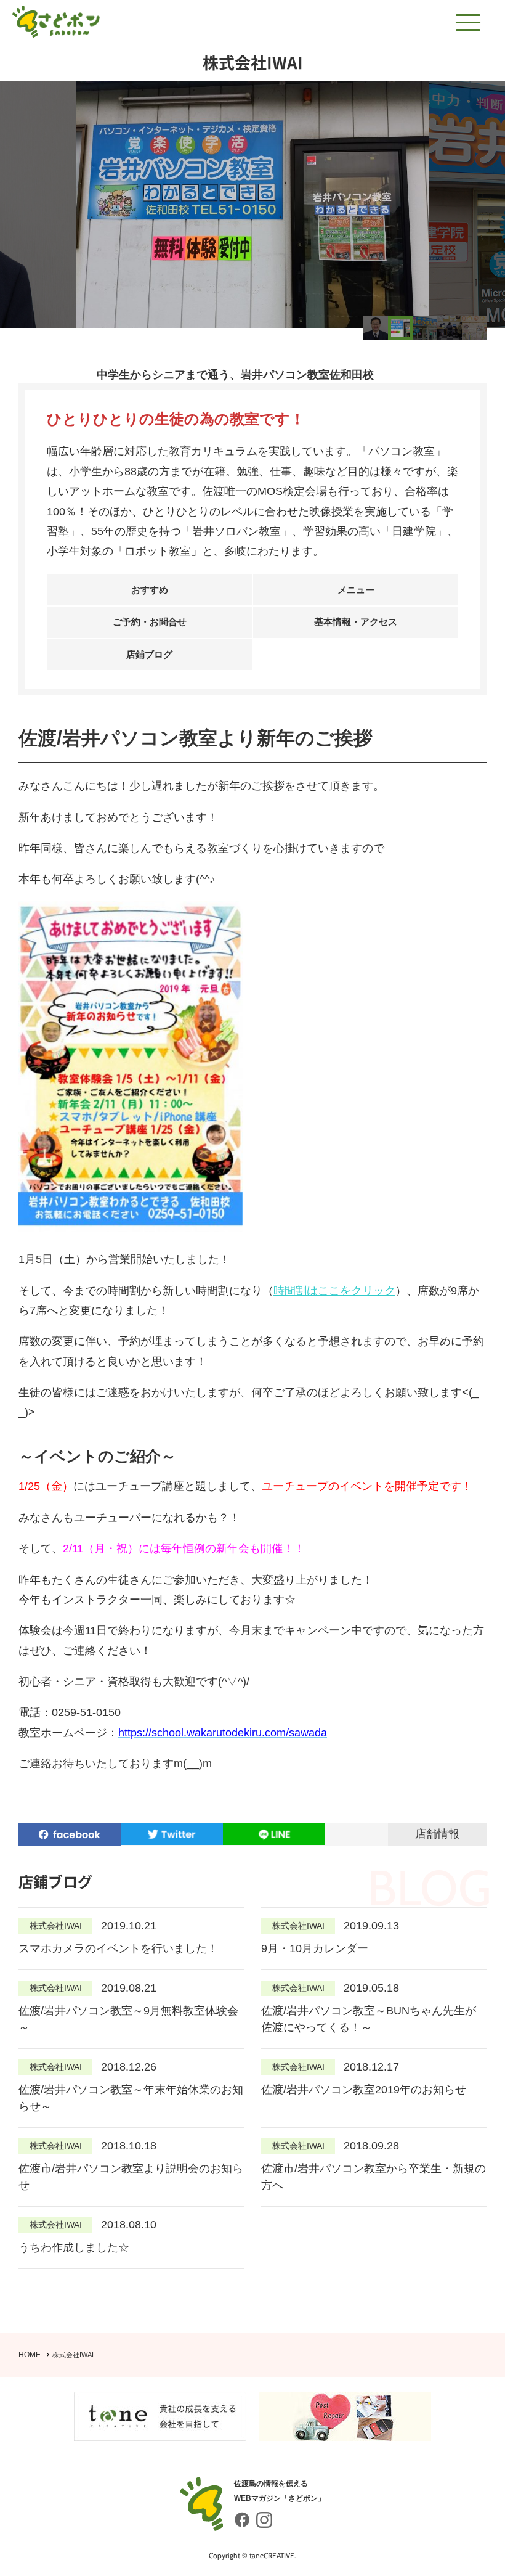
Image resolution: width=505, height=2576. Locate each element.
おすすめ (150, 590)
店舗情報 (437, 1834)
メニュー (356, 590)
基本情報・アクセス (356, 622)
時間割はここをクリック (334, 1291)
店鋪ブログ (149, 654)
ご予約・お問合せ (150, 622)
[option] (252, 205)
